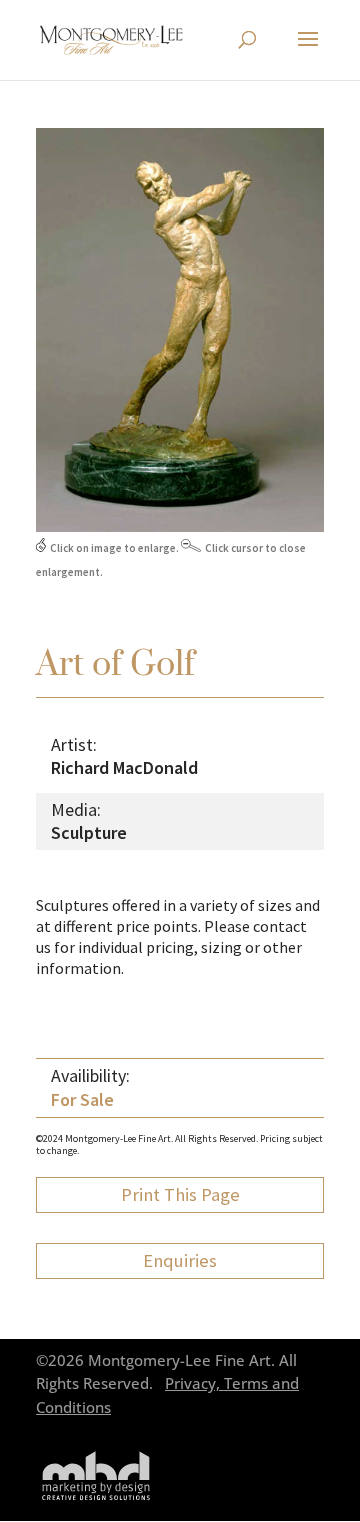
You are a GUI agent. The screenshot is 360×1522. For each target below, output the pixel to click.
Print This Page (180, 1194)
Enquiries (180, 1260)
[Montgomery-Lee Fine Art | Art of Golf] (180, 527)
